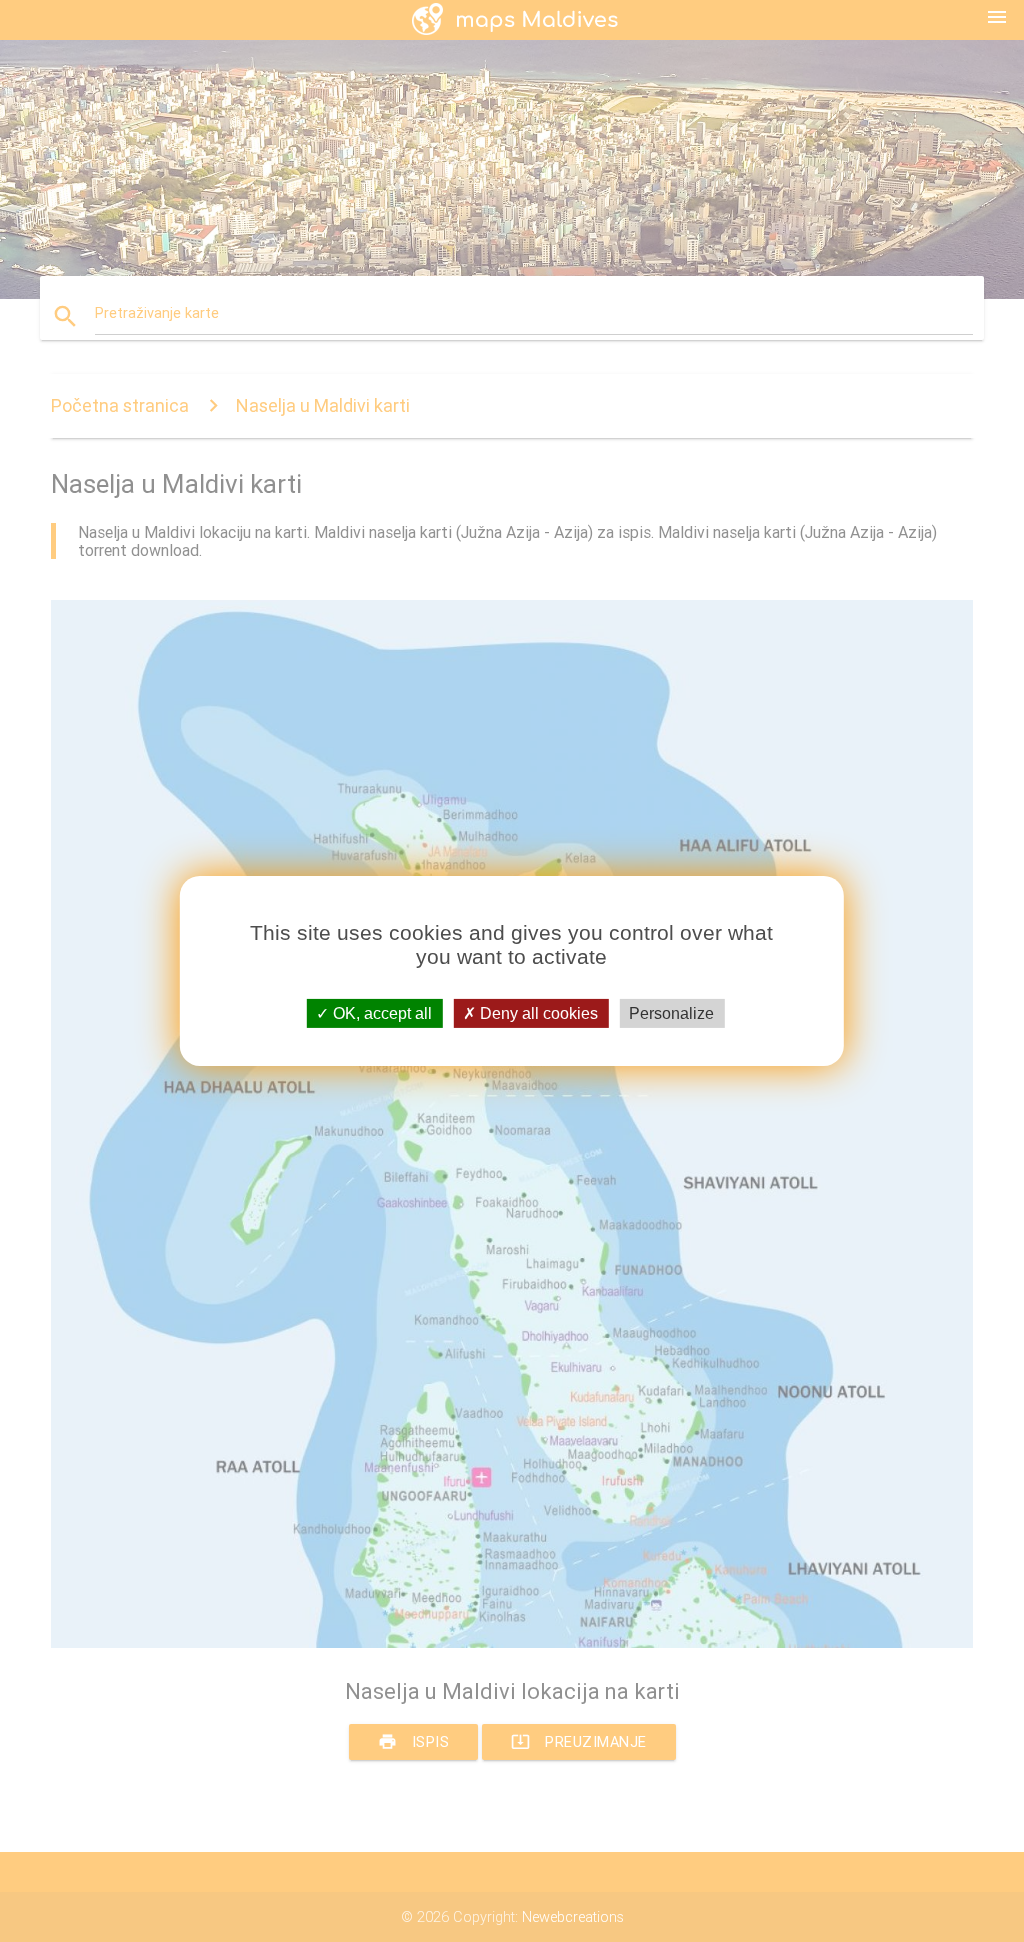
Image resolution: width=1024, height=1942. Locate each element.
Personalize (671, 1013)
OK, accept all (380, 1013)
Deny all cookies (537, 1013)
